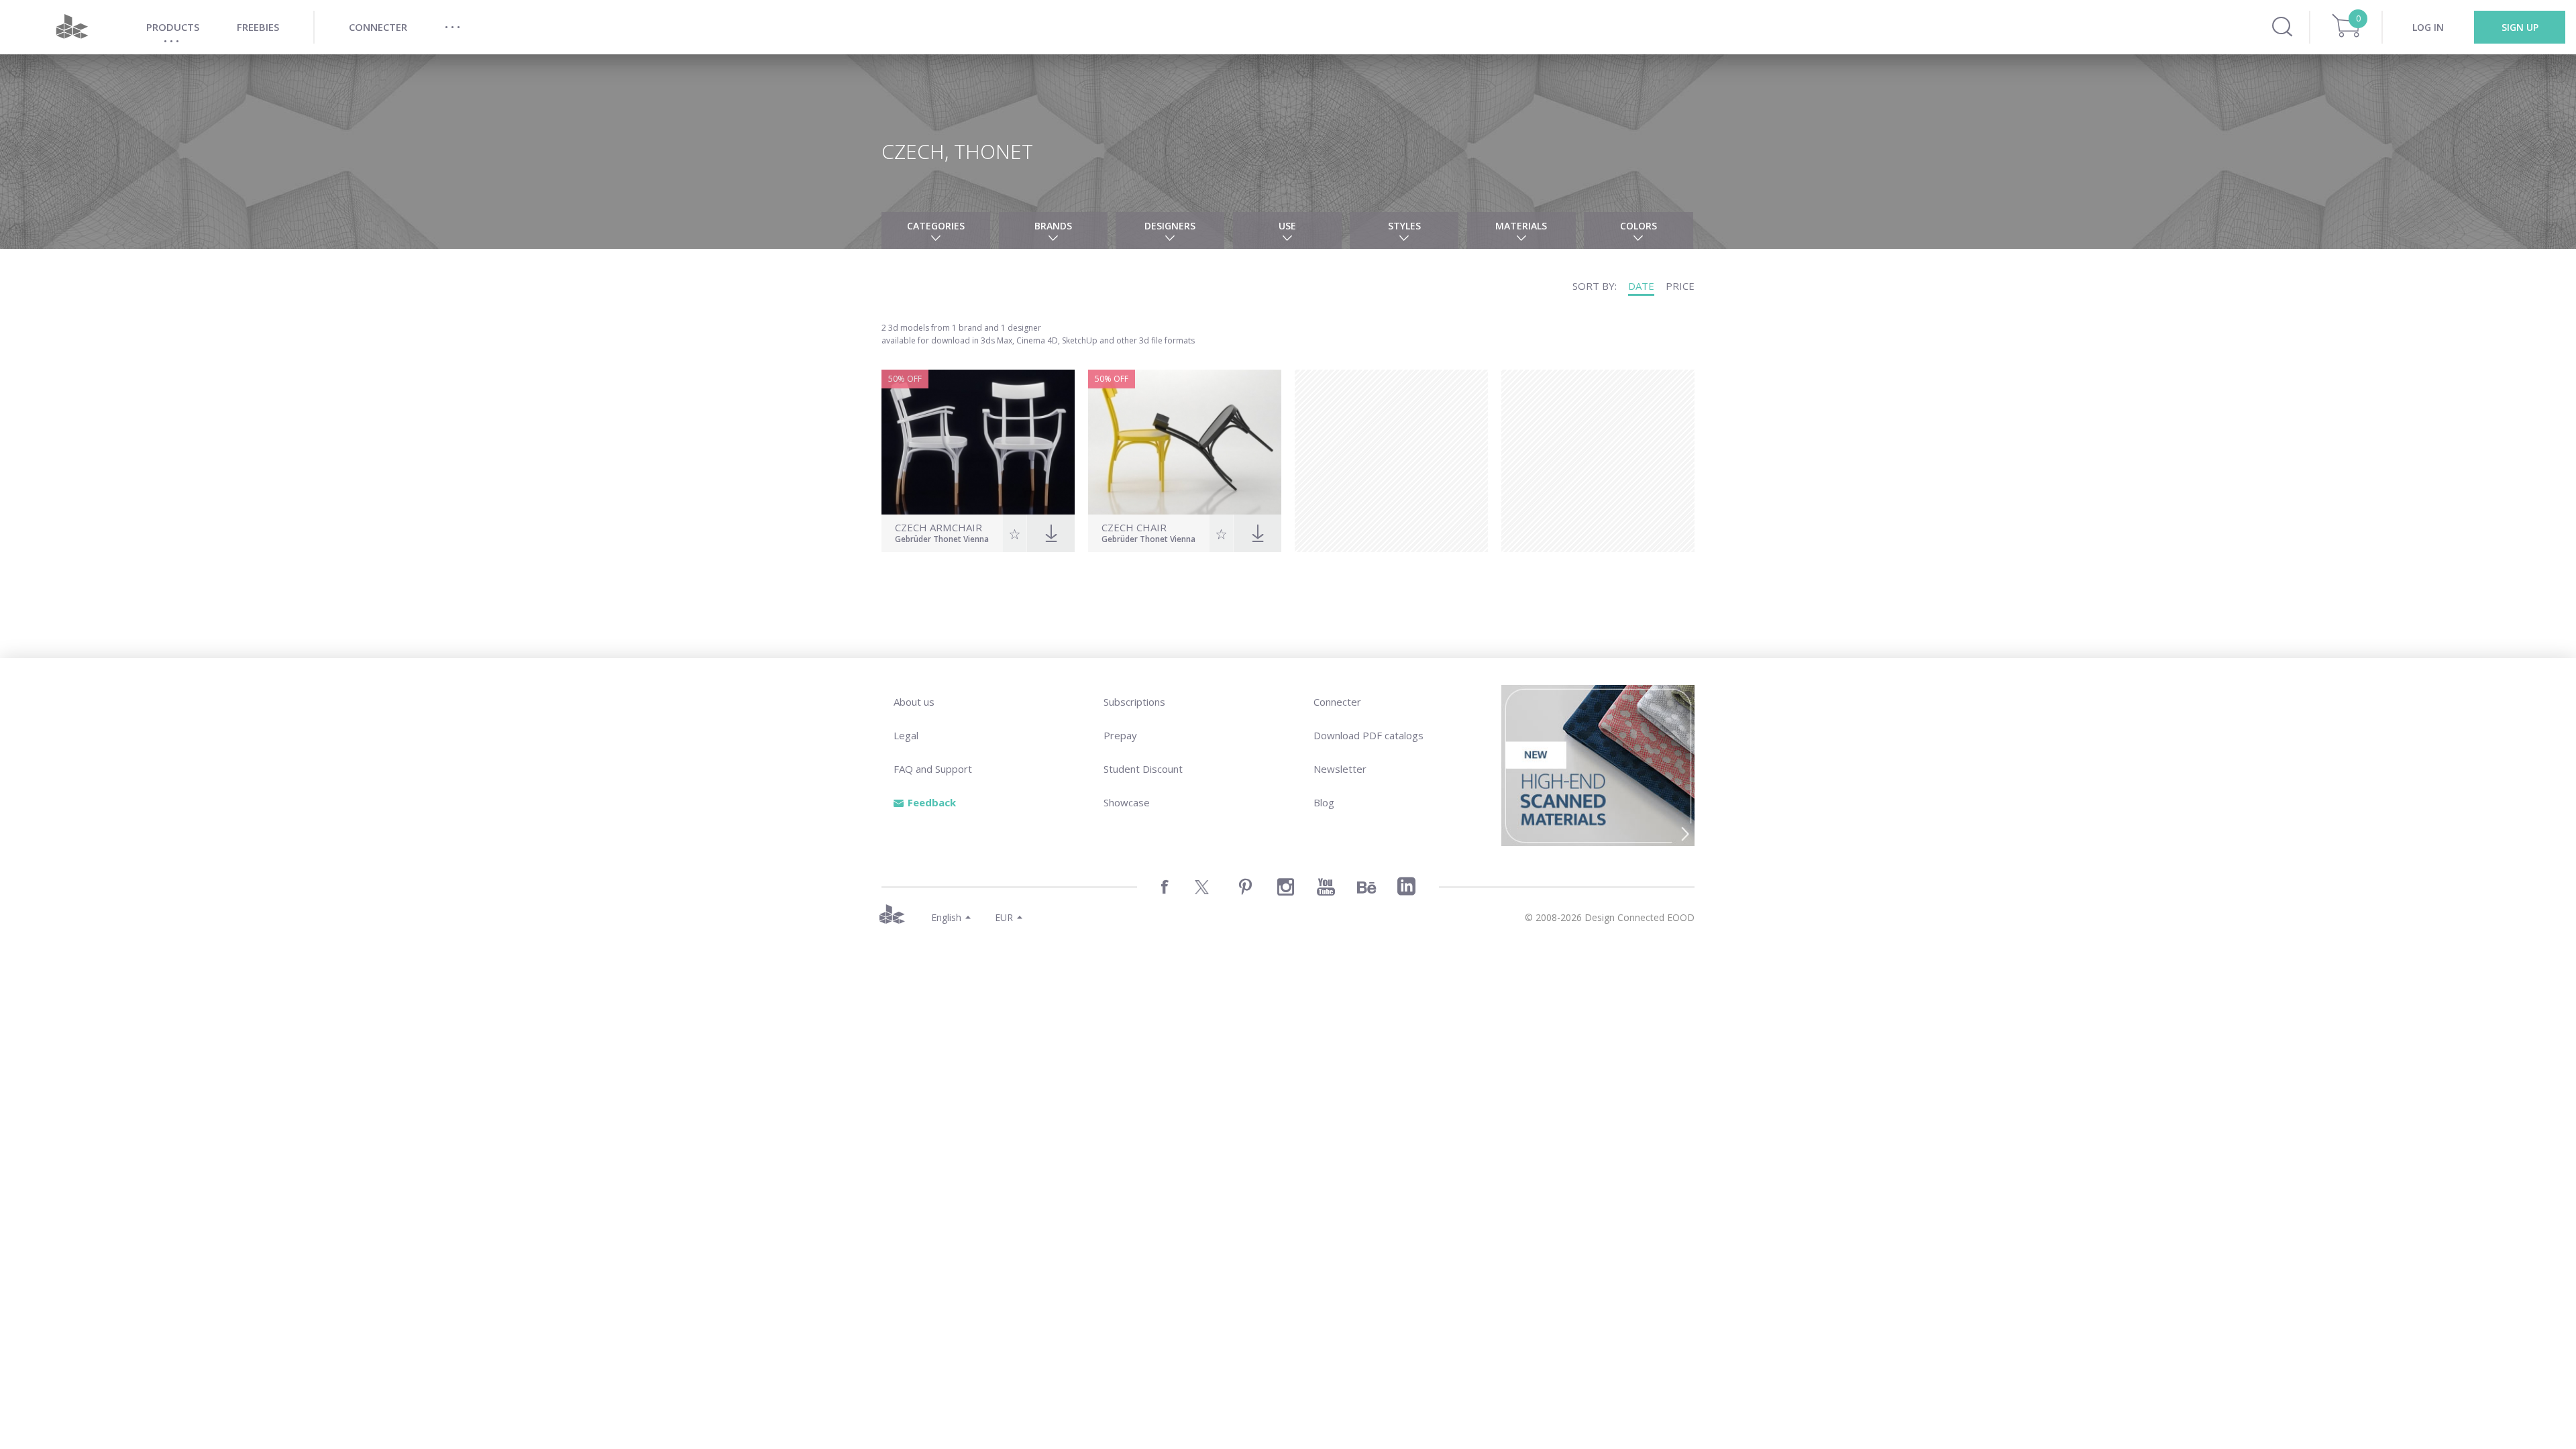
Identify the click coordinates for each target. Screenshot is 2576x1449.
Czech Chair (1134, 528)
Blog (1324, 802)
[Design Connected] (72, 27)
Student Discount (1143, 769)
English (946, 917)
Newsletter (1340, 769)
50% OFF (905, 379)
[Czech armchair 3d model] (978, 442)
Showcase (1127, 802)
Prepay (1120, 735)
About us (914, 702)
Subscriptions (1134, 702)
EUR (1004, 917)
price (1680, 286)
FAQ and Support (933, 769)
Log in (2428, 27)
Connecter (1337, 702)
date (1641, 286)
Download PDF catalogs (1368, 735)
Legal (906, 735)
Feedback (932, 802)
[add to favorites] (1015, 533)
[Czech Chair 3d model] (1185, 442)
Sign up (2520, 27)
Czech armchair (938, 528)
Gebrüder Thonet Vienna (942, 540)
